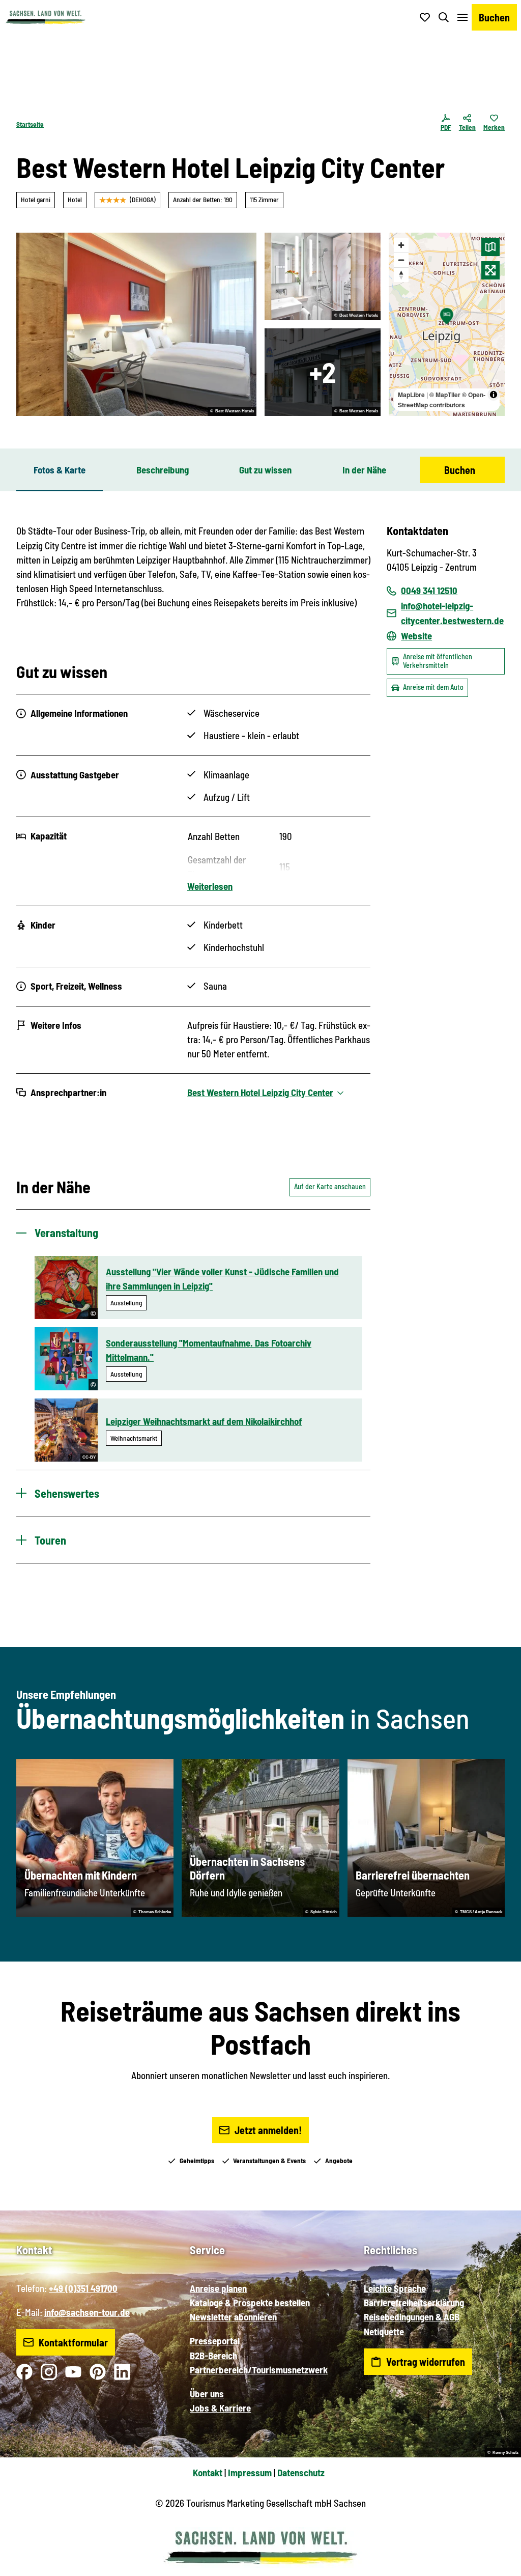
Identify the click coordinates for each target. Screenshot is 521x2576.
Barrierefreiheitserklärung (414, 2302)
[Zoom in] (401, 245)
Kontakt (208, 2472)
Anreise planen (218, 2288)
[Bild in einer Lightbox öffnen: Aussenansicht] (323, 372)
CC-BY (89, 1457)
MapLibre (411, 395)
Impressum (250, 2472)
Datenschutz (301, 2472)
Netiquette (384, 2331)
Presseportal (215, 2341)
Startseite (30, 124)
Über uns (207, 2393)
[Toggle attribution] (494, 395)
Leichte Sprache (395, 2288)
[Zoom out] (401, 260)
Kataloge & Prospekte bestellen (250, 2302)
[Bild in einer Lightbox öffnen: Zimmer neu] (136, 324)
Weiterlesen (210, 886)
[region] (447, 324)
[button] (497, 2564)
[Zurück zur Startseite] (45, 17)
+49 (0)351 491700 (83, 2288)
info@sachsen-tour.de (87, 2312)
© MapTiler (445, 395)
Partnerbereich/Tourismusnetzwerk (259, 2370)
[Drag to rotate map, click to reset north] (401, 275)
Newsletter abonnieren (233, 2317)
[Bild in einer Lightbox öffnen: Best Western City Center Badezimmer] (323, 276)
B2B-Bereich (213, 2355)
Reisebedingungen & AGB (412, 2317)
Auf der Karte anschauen (330, 1186)
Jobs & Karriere (220, 2408)
